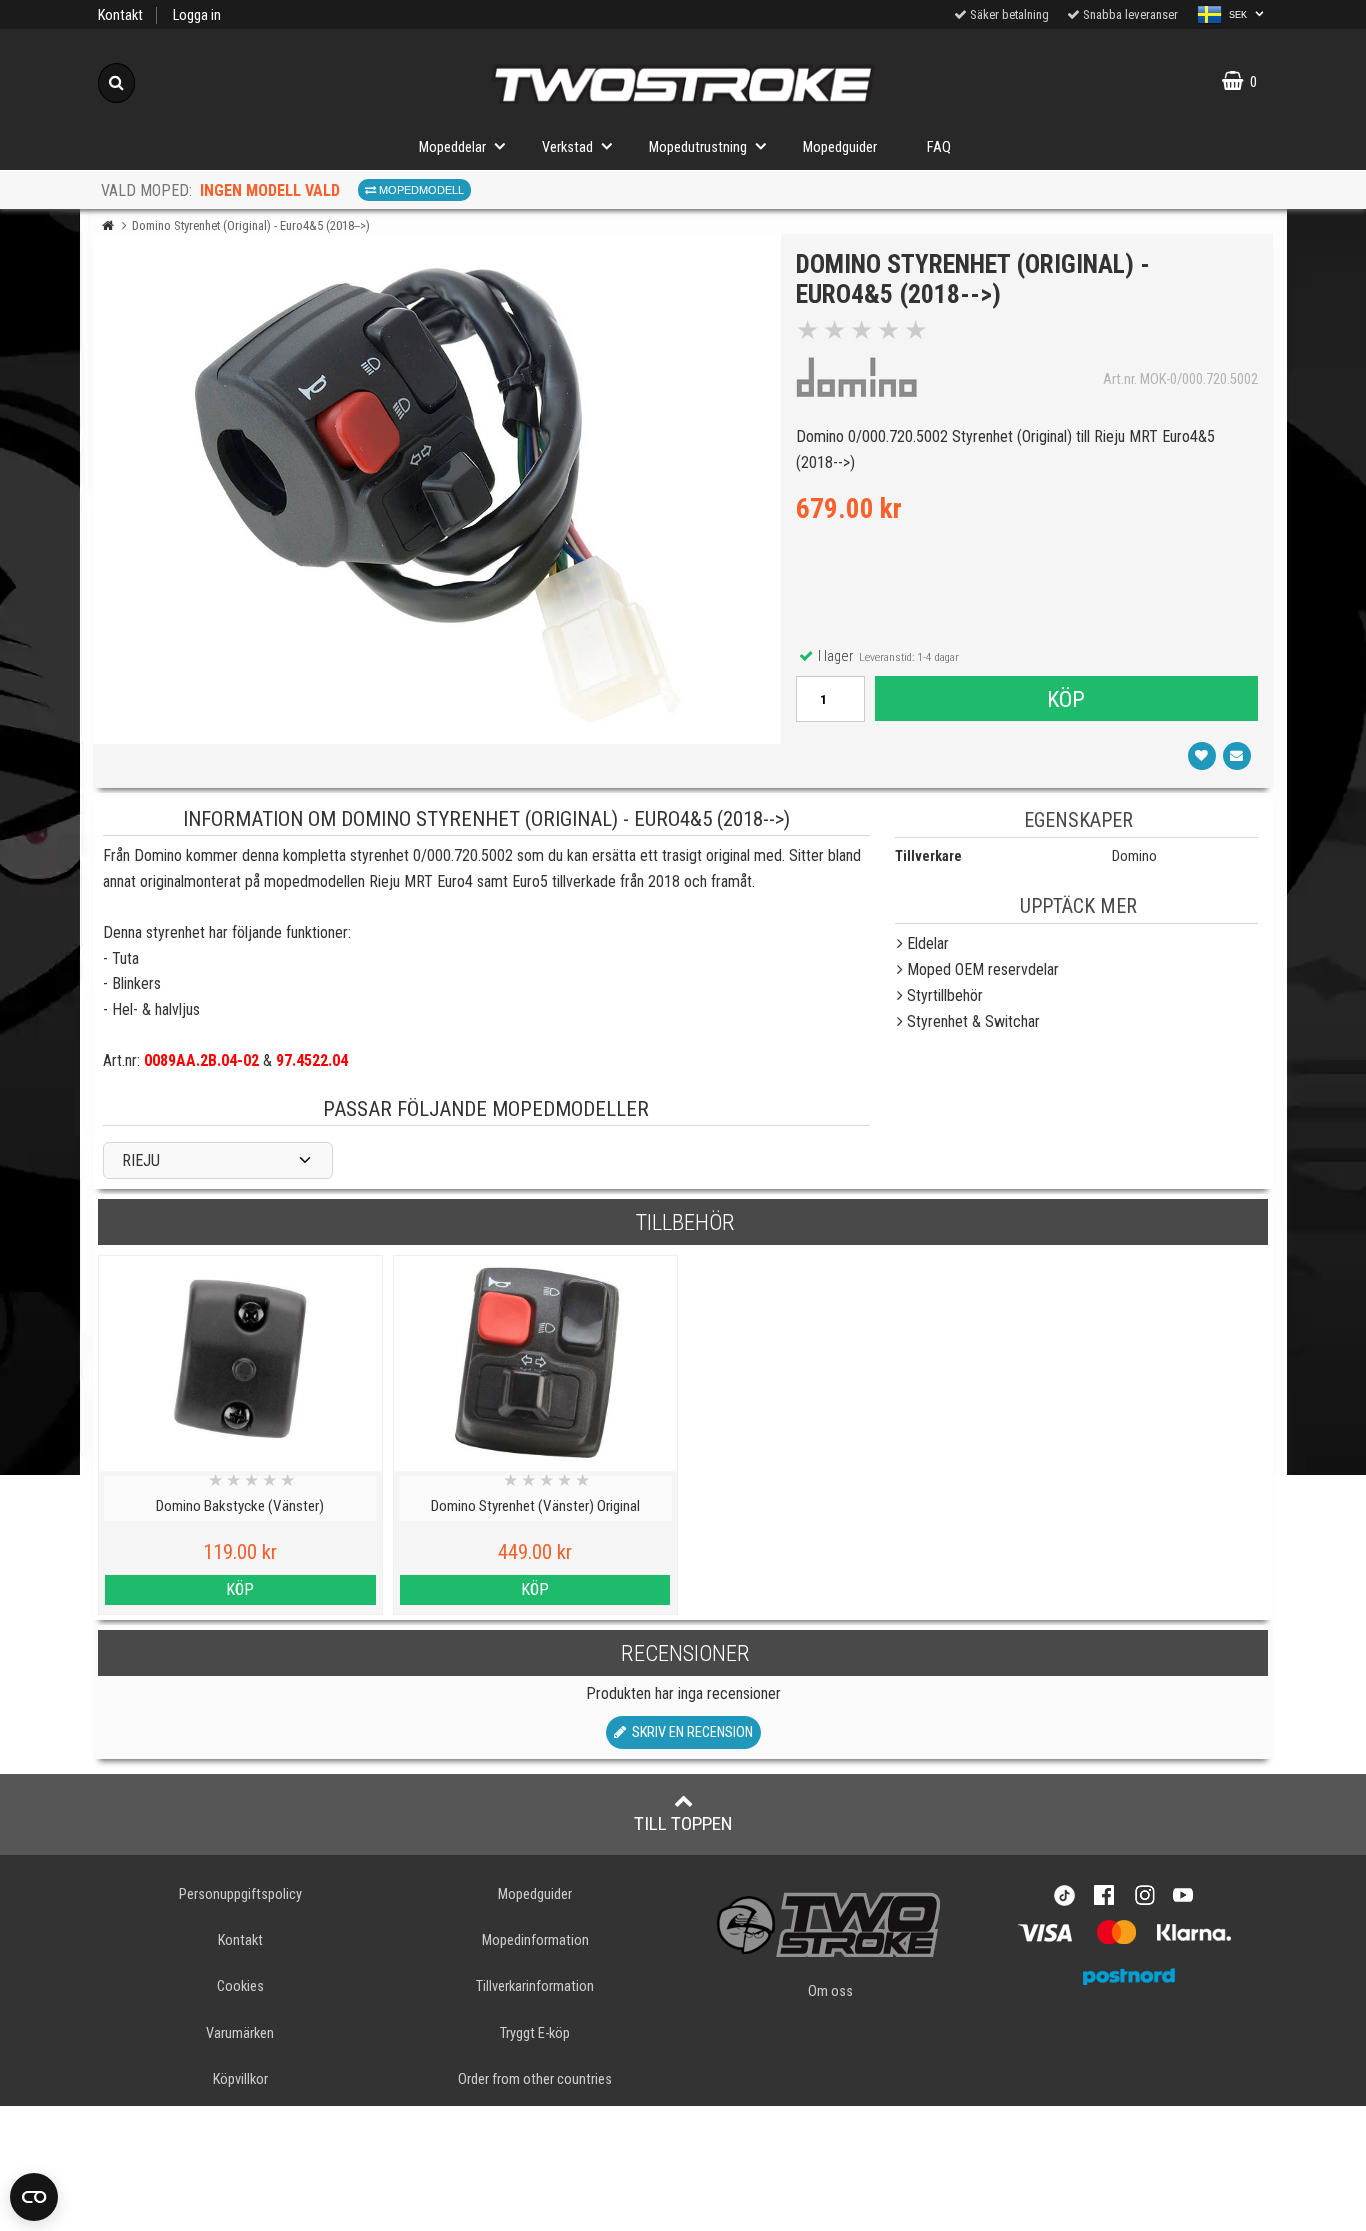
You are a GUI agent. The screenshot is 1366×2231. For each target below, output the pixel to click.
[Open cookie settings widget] (34, 2197)
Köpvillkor (240, 2079)
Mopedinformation (535, 1940)
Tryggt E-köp (535, 2033)
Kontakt (120, 15)
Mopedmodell (420, 190)
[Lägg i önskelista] (1202, 756)
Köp (1066, 699)
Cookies (240, 1986)
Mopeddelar (452, 147)
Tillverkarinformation (535, 1986)
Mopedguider (840, 147)
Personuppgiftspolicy (240, 1894)
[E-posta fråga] (1237, 756)
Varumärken (240, 2033)
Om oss (830, 1991)
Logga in (197, 15)
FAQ (939, 147)
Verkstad (567, 147)
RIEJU (141, 1160)
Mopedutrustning (698, 147)
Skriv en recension (689, 1732)
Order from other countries (535, 2079)
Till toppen (683, 1823)
